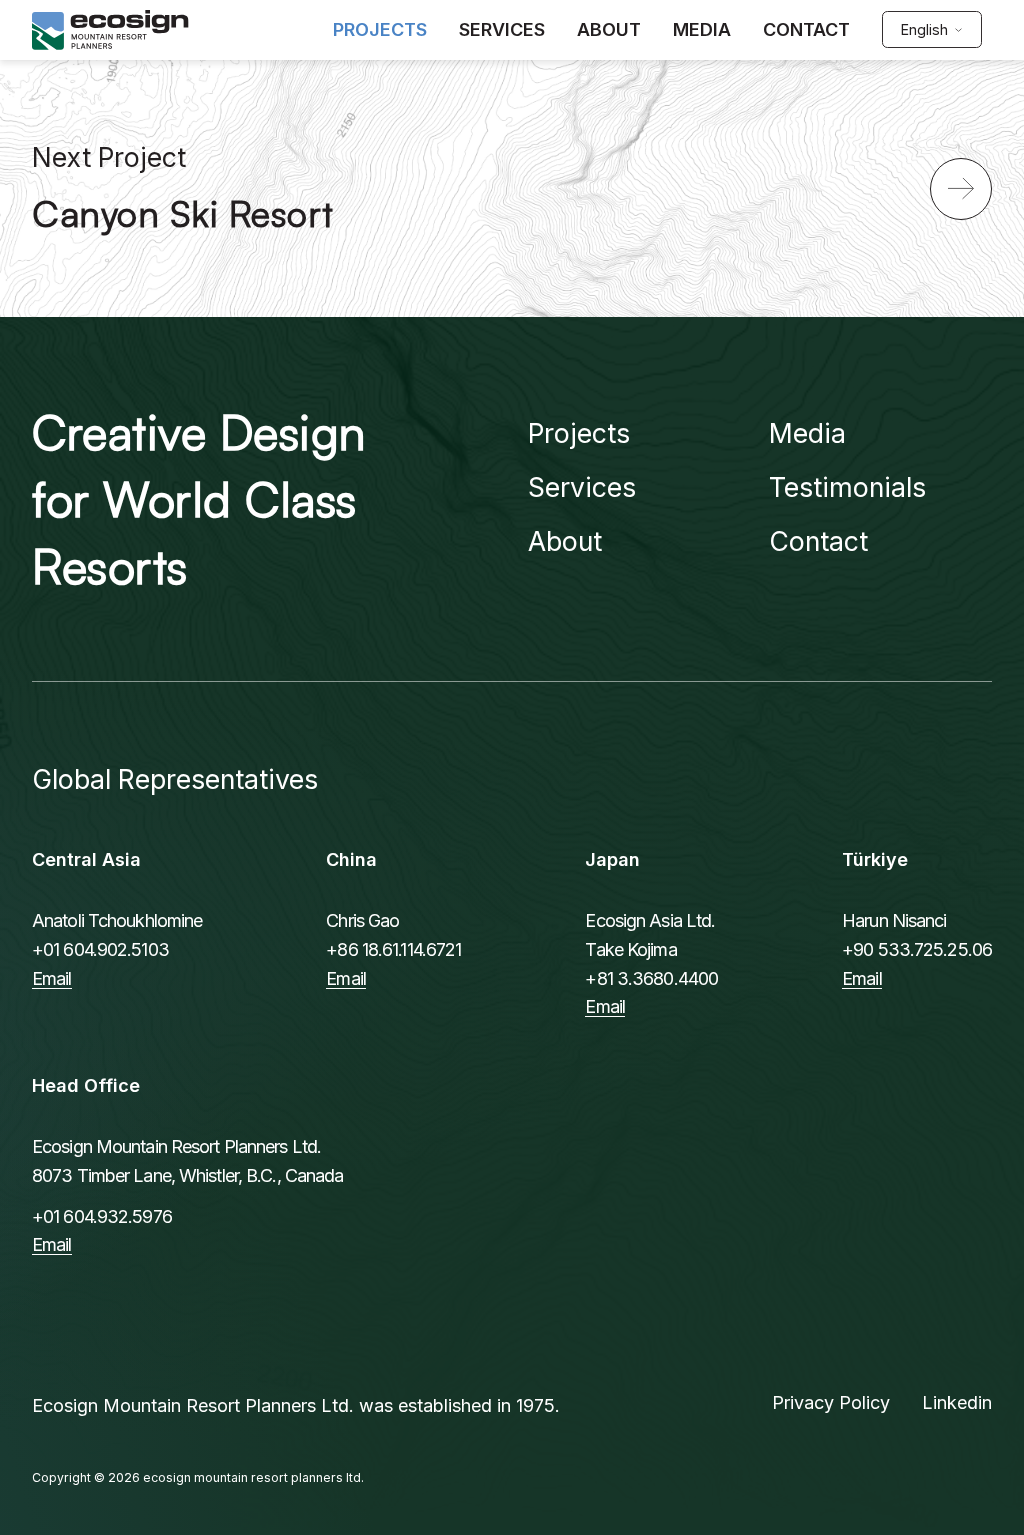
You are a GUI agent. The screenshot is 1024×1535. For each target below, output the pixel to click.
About (565, 541)
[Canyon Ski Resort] (961, 189)
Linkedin (957, 1402)
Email (52, 978)
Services (582, 487)
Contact (818, 541)
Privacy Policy (831, 1402)
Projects (579, 433)
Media (807, 433)
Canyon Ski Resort (183, 213)
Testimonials (847, 487)
